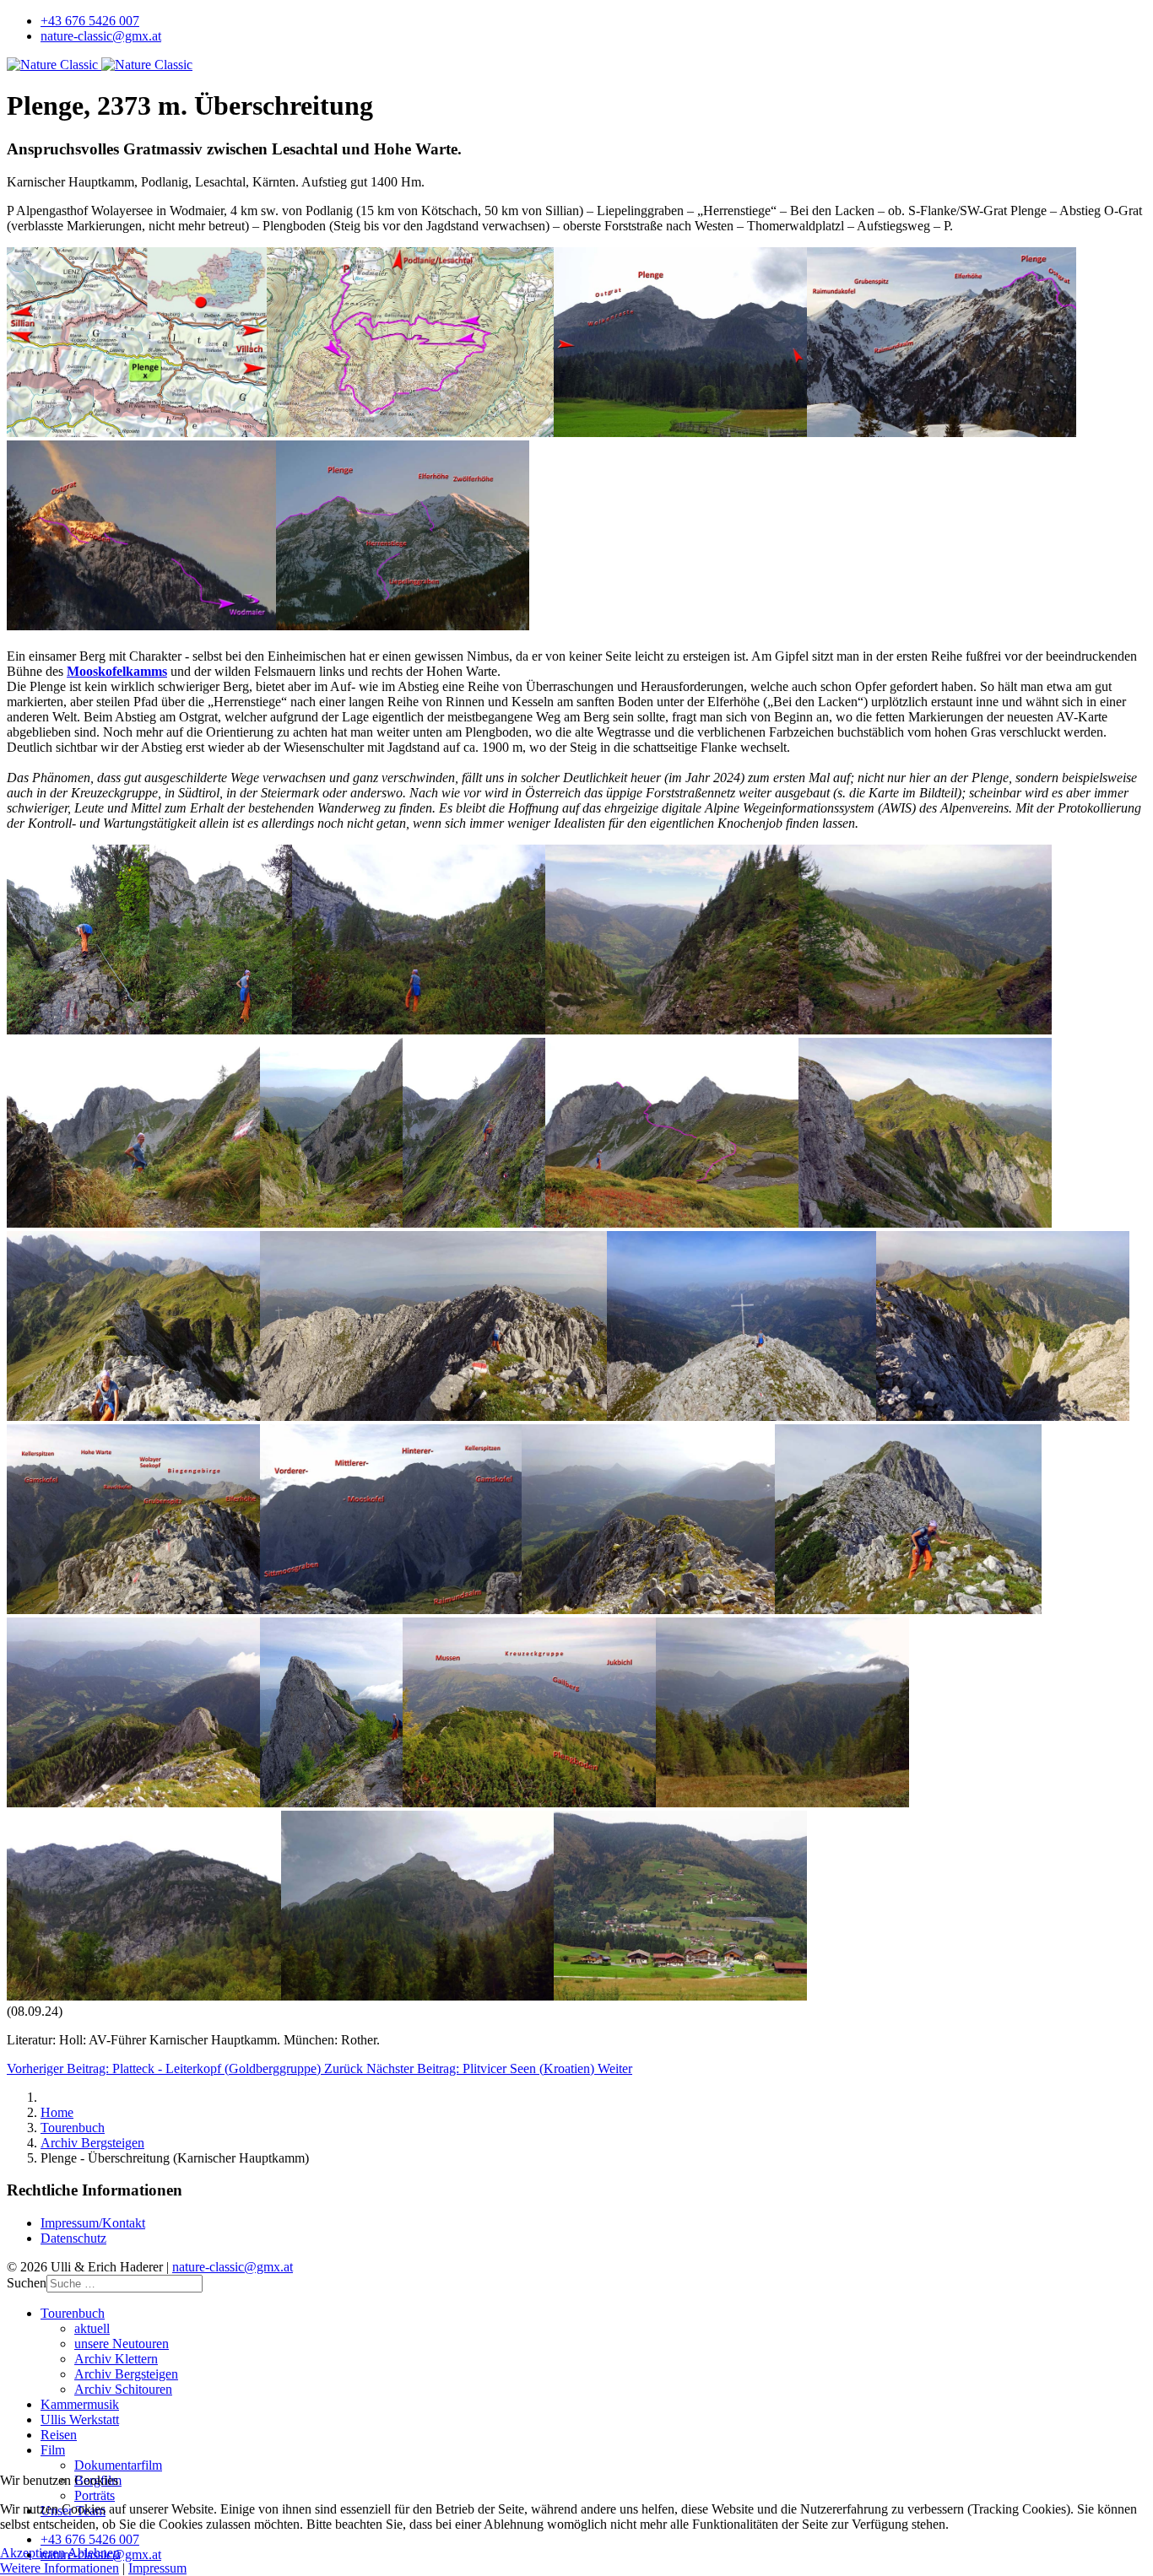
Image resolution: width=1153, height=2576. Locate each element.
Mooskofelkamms (117, 671)
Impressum (157, 2568)
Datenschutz (73, 2238)
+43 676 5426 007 (90, 21)
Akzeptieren (32, 2553)
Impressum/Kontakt (93, 2223)
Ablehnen (94, 2553)
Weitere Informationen (60, 2568)
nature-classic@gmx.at (101, 36)
